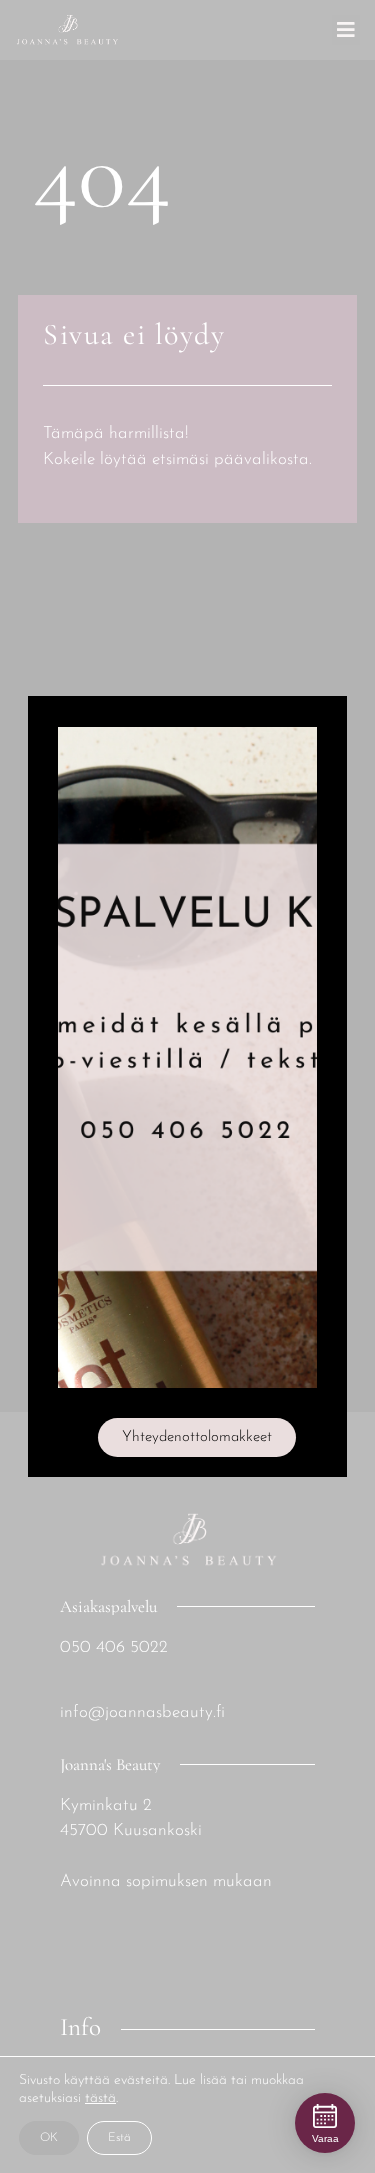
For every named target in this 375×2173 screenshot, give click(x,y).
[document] (187, 1086)
